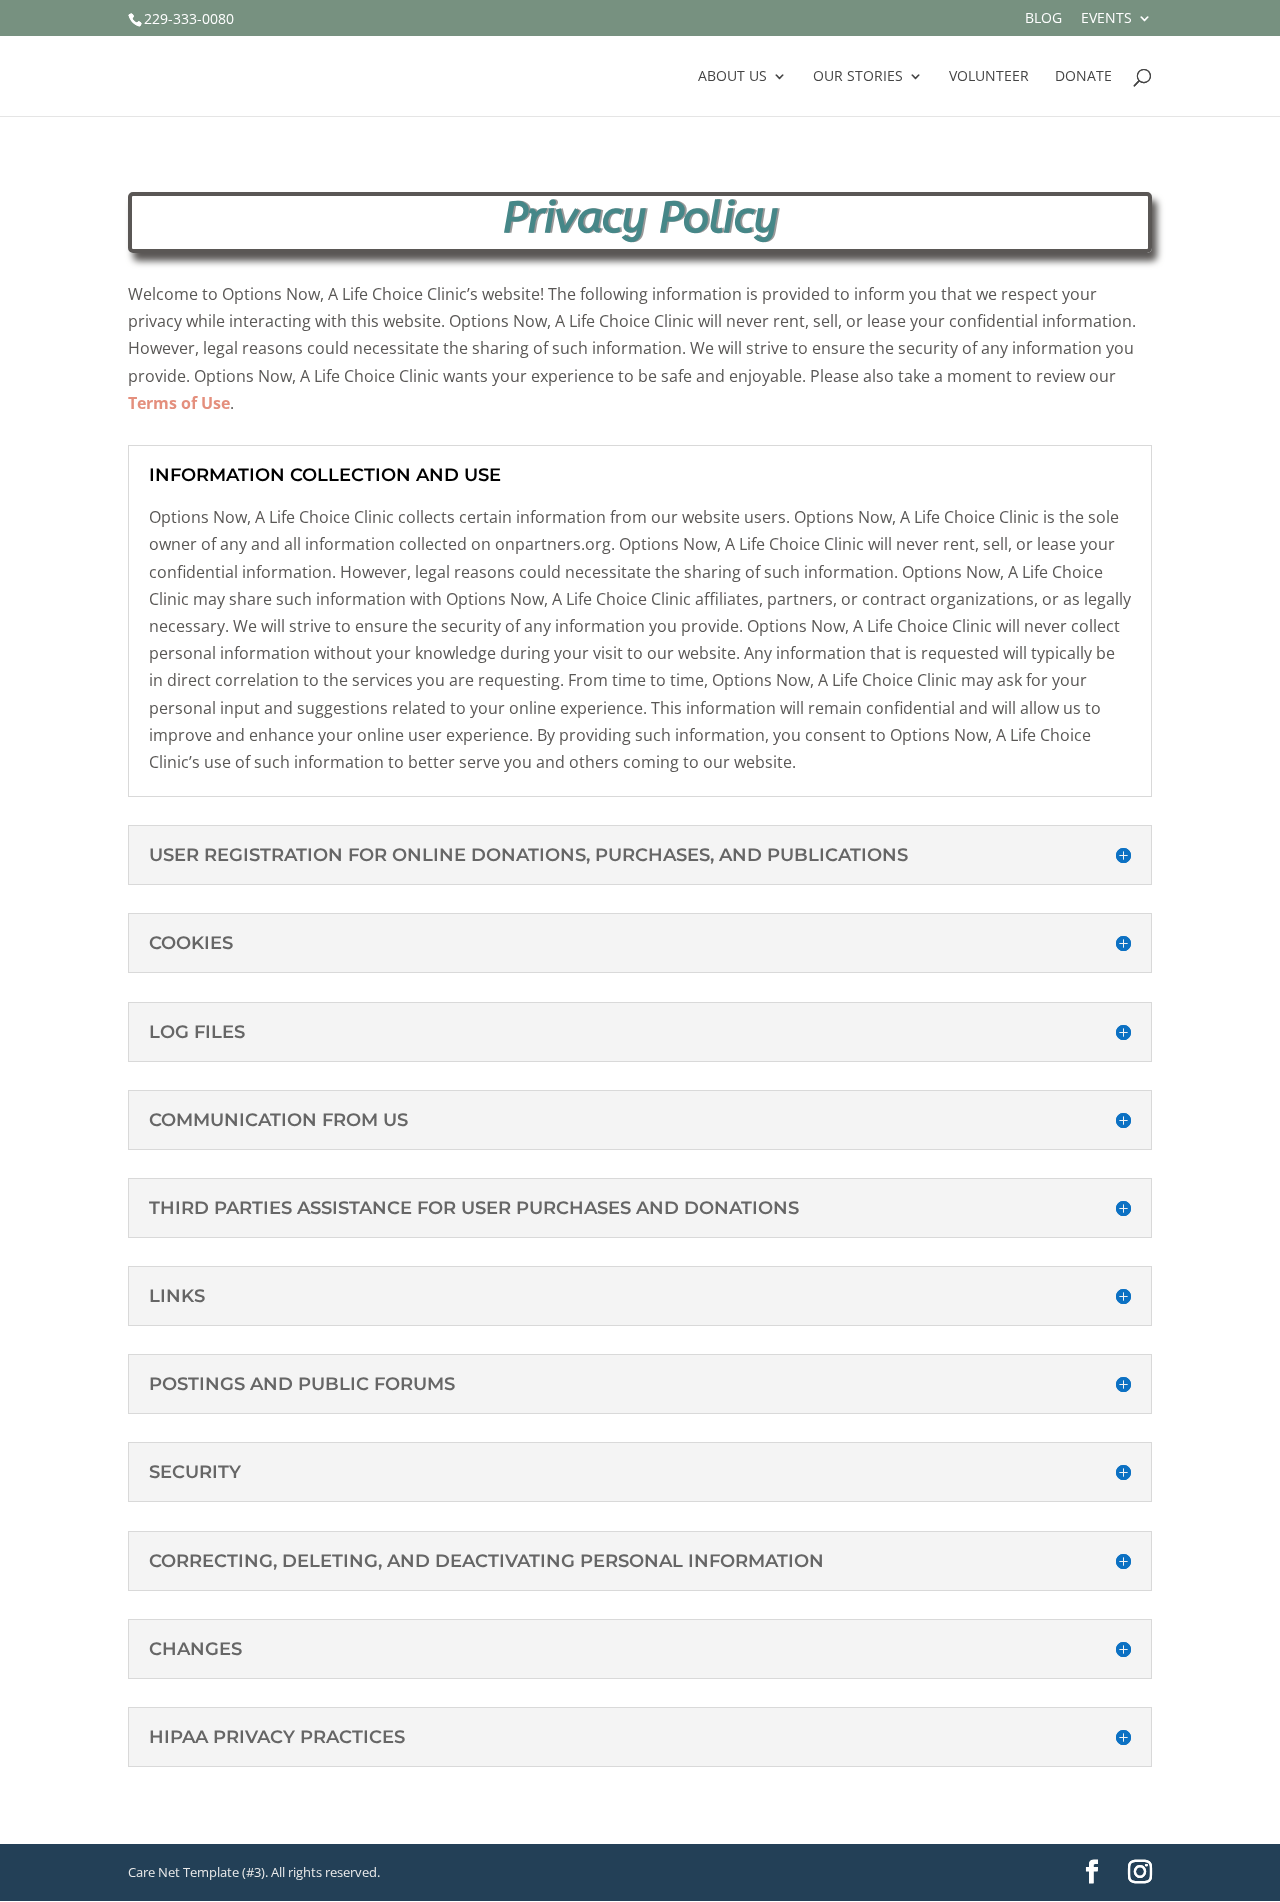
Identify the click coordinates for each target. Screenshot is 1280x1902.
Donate (1083, 77)
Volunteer (989, 77)
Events (1106, 19)
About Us (732, 77)
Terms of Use (179, 403)
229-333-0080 (189, 18)
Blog (1043, 19)
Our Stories (858, 77)
